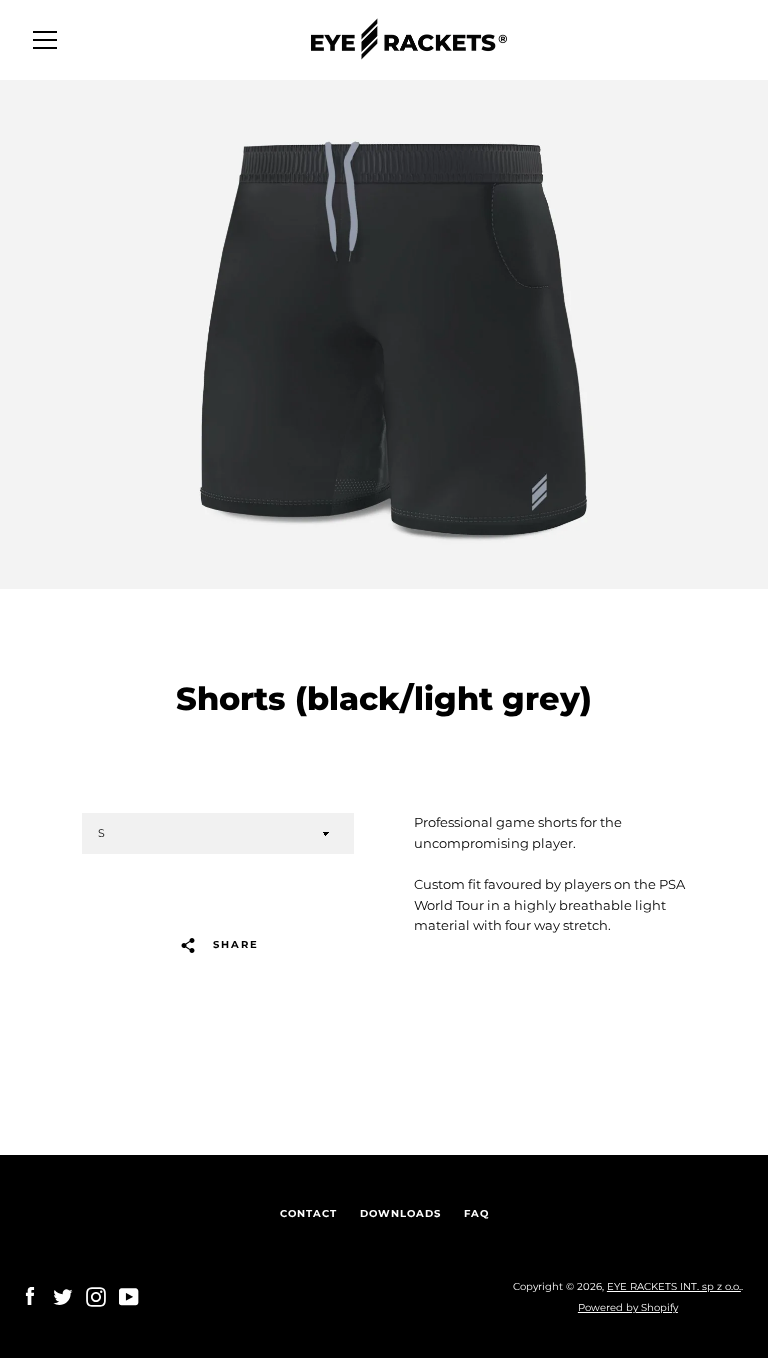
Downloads (400, 1213)
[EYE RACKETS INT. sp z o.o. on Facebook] (30, 1296)
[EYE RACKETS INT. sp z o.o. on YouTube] (129, 1296)
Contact (308, 1213)
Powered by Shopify (628, 1307)
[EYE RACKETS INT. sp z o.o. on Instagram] (96, 1296)
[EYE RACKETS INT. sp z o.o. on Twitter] (63, 1296)
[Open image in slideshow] (384, 334)
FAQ (476, 1213)
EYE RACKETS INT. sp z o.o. (674, 1286)
